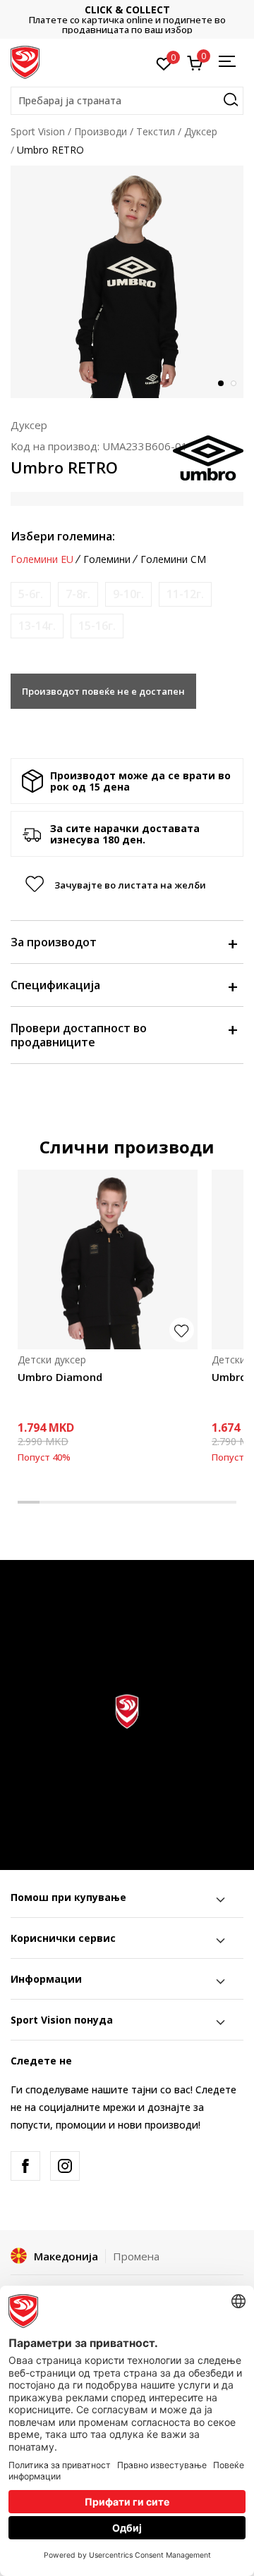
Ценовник (152, 19)
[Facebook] (25, 2166)
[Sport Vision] (25, 61)
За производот (54, 942)
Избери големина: (63, 536)
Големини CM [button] (173, 559)
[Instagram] (65, 2166)
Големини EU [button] (42, 559)
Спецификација (55, 985)
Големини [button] (107, 559)
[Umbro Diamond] (108, 1259)
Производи (101, 131)
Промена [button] (136, 2256)
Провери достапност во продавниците (79, 1035)
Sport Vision (38, 131)
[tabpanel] (127, 282)
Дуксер (201, 131)
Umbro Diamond (60, 1377)
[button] (127, 101)
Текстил (156, 131)
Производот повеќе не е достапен (103, 691)
